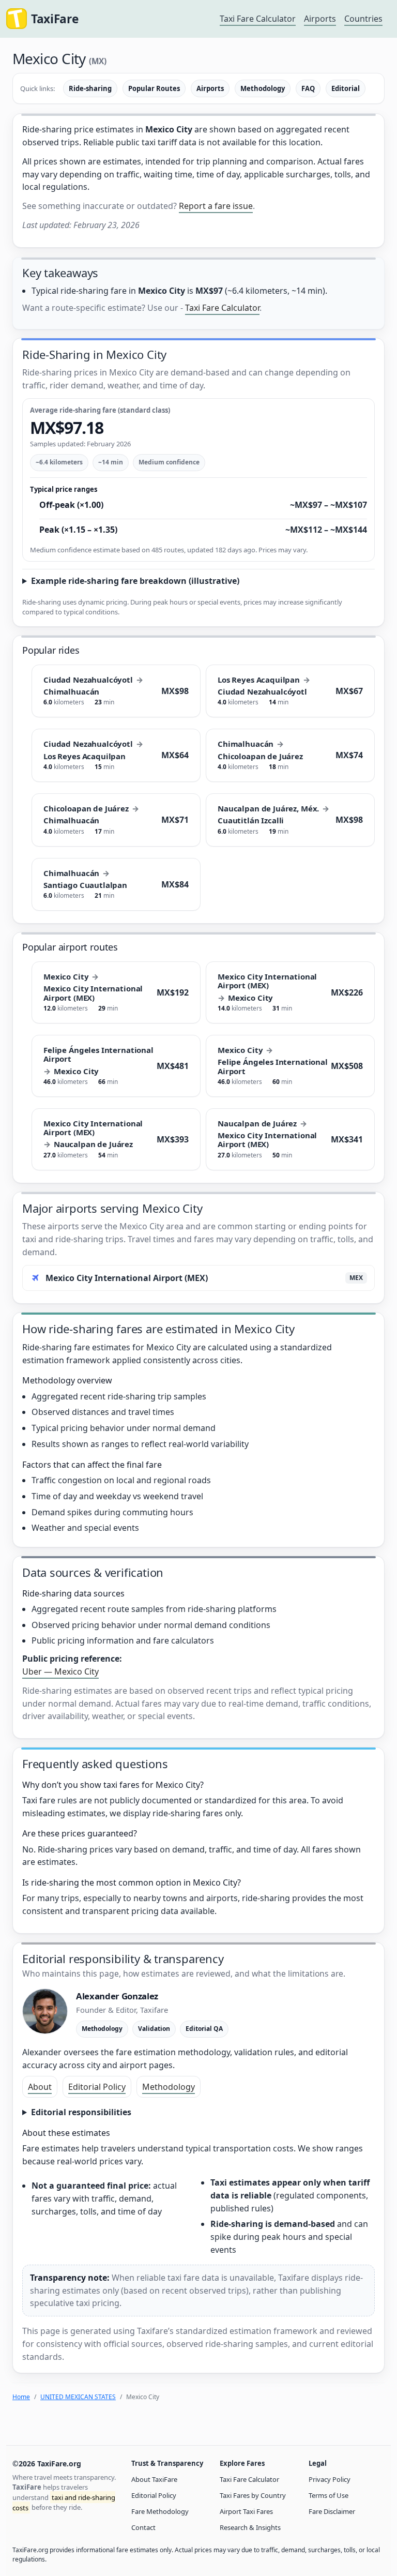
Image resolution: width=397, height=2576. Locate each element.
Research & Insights (250, 2527)
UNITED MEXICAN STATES (78, 2397)
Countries (363, 19)
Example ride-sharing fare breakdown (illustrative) (135, 581)
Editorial (346, 88)
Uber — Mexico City (60, 1671)
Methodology (263, 88)
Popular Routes (154, 88)
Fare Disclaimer (332, 2511)
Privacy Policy (330, 2479)
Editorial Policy (97, 2087)
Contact (143, 2527)
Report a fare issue (216, 206)
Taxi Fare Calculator (258, 19)
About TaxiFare (154, 2479)
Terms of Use (329, 2495)
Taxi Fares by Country (253, 2495)
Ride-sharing (90, 88)
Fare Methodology (160, 2511)
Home (21, 2397)
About (40, 2087)
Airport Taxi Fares (246, 2511)
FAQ (308, 88)
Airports (320, 19)
